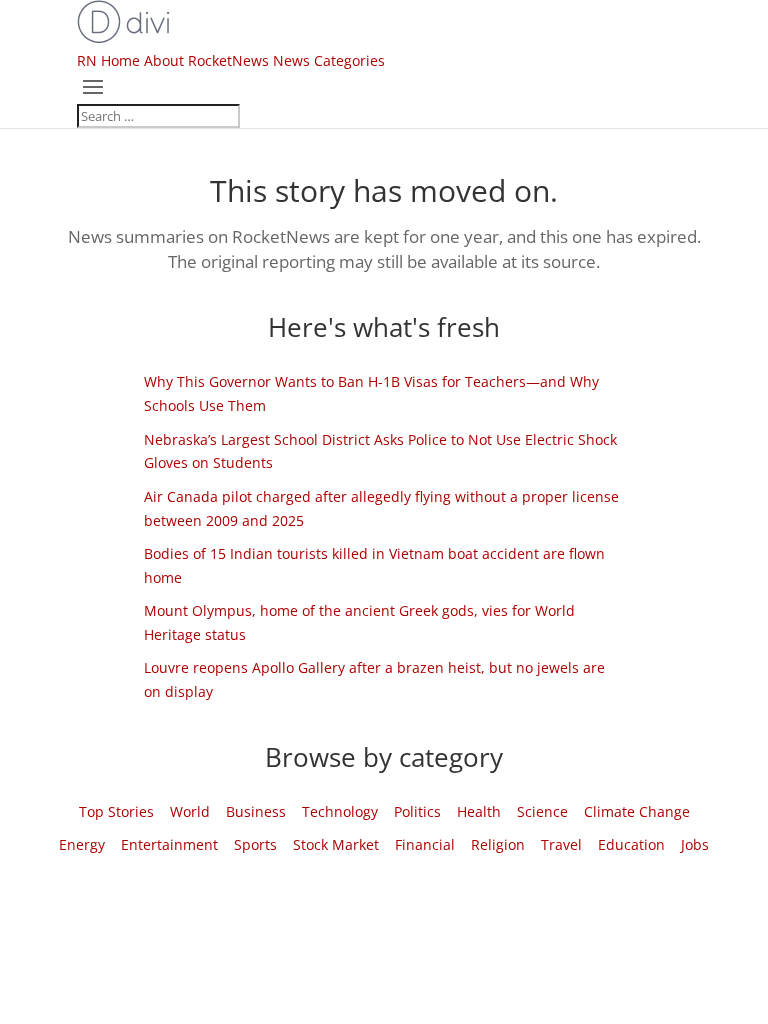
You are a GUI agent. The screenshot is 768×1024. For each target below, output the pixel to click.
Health (479, 811)
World (190, 811)
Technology (340, 811)
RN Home (108, 60)
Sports (255, 844)
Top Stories (116, 811)
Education (631, 844)
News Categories (329, 60)
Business (256, 811)
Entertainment (169, 844)
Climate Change (637, 811)
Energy (82, 844)
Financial (425, 844)
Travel (561, 844)
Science (542, 811)
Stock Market (336, 844)
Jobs (695, 844)
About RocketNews (206, 60)
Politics (417, 811)
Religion (498, 844)
